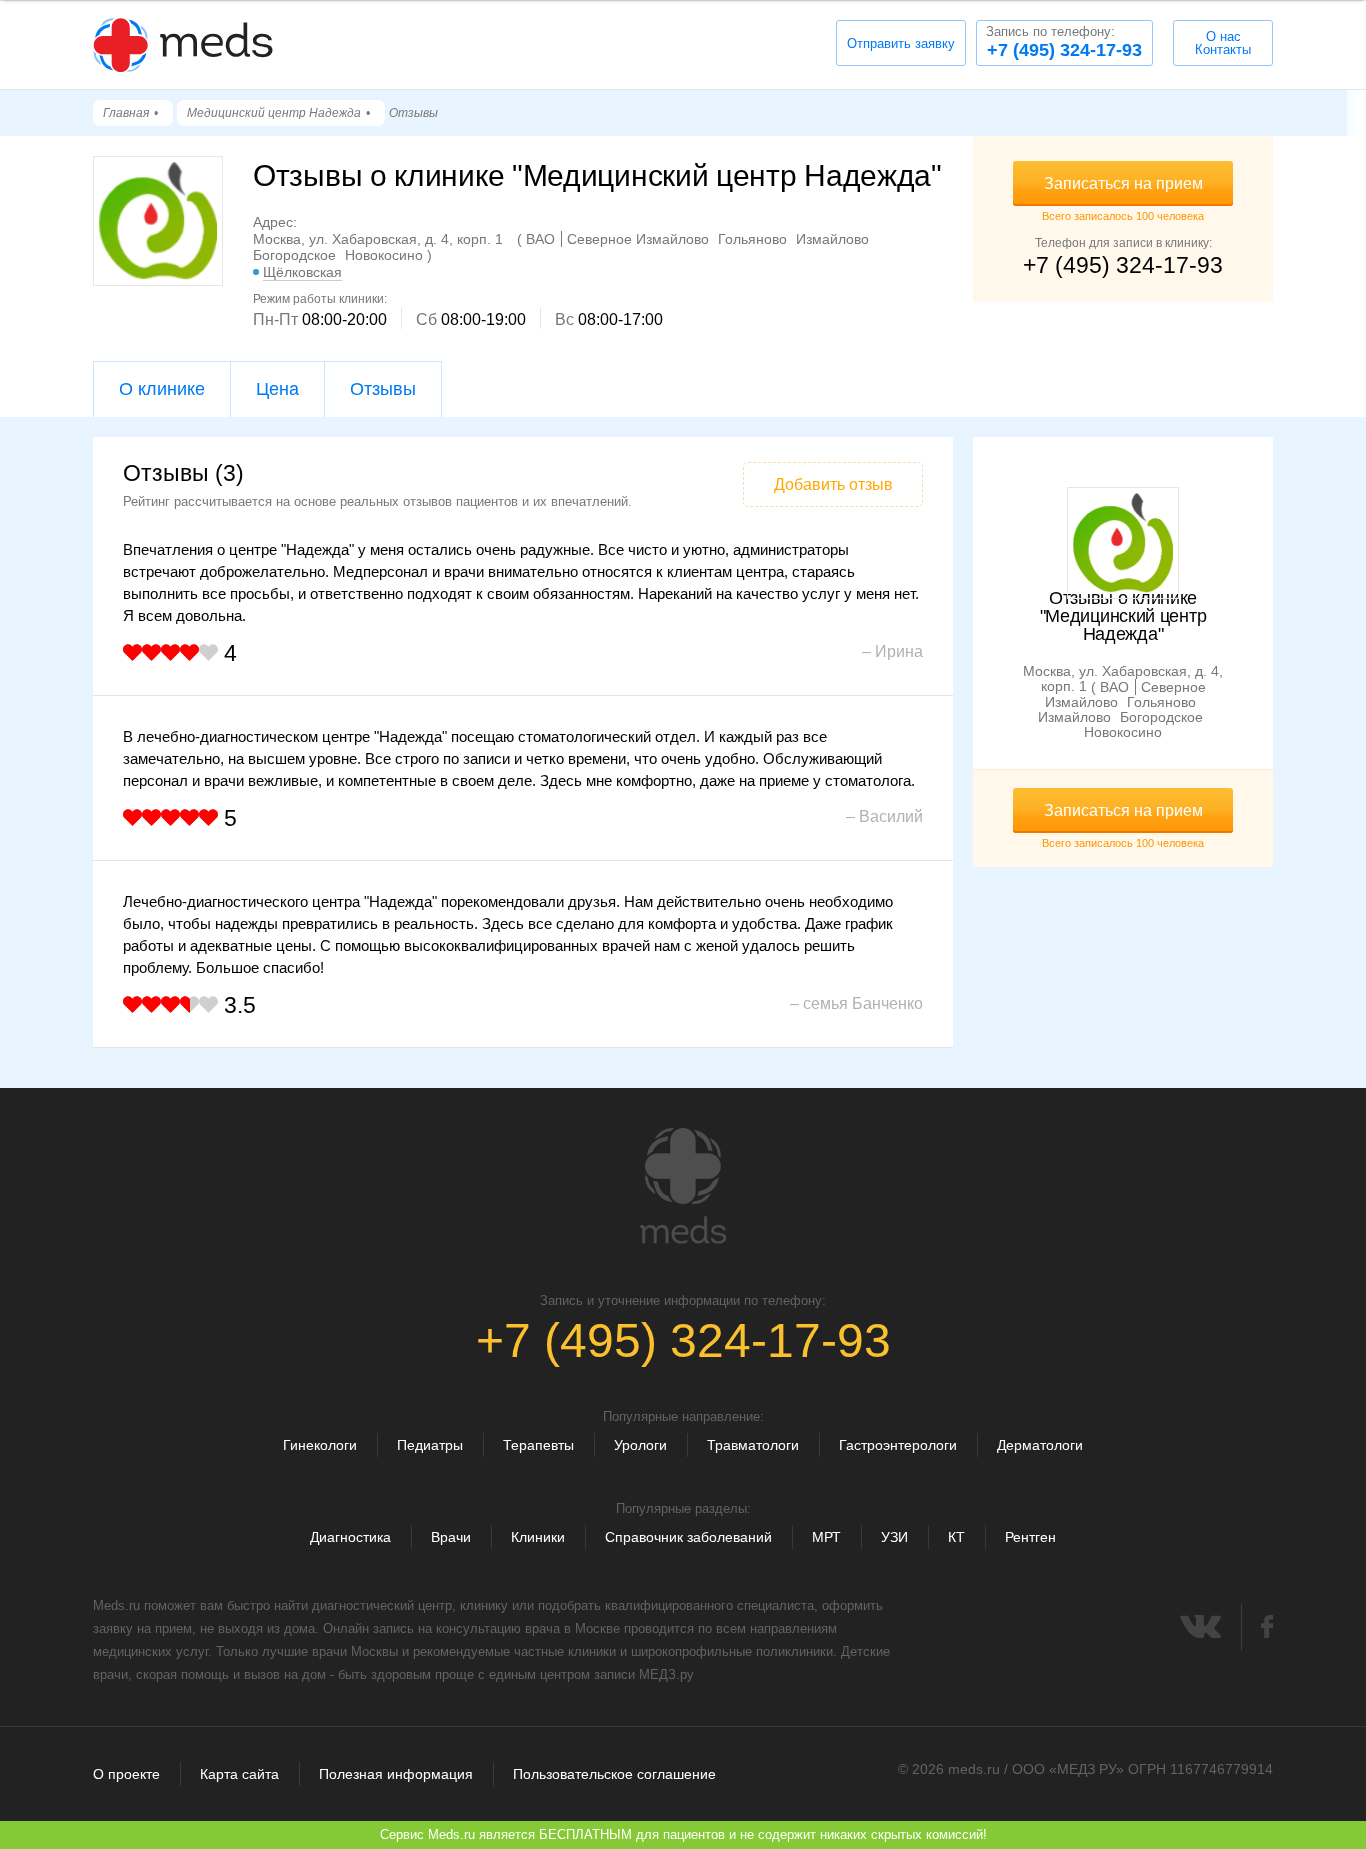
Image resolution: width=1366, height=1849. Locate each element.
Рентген (1030, 1537)
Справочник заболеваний (688, 1537)
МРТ (826, 1537)
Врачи (451, 1537)
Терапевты (538, 1445)
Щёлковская (302, 272)
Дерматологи (1040, 1445)
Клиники (538, 1537)
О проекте (126, 1774)
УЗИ (894, 1537)
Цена (277, 389)
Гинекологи (320, 1445)
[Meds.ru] (683, 1186)
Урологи (640, 1445)
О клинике (162, 389)
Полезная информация (396, 1774)
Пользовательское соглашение (614, 1774)
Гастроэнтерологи (898, 1445)
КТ (956, 1537)
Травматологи (753, 1445)
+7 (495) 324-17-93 (1064, 42)
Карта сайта (239, 1774)
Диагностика (350, 1537)
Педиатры (430, 1445)
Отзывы (383, 389)
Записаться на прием (1123, 183)
